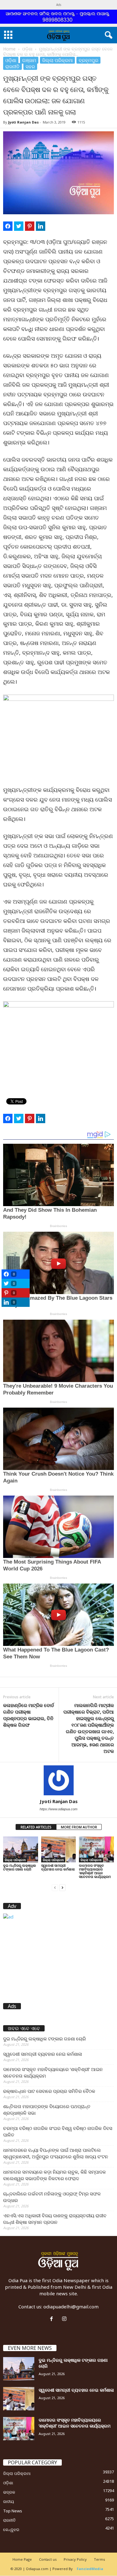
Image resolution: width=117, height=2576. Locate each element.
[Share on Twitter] (19, 226)
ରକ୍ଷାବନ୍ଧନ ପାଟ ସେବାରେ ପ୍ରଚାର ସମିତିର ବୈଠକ (49, 2091)
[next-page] (62, 1887)
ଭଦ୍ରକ (9, 2492)
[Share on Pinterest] (30, 226)
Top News (13, 2511)
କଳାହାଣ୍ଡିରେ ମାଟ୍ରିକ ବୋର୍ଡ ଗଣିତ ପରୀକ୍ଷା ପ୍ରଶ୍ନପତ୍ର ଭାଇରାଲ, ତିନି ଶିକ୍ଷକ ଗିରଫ (29, 1715)
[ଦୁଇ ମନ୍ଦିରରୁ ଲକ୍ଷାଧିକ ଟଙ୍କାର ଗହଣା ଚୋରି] (21, 1849)
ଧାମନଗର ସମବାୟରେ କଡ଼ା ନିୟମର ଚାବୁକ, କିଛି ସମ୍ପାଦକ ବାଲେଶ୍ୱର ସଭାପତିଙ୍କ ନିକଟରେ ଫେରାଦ (54, 2175)
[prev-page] (55, 1887)
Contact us (48, 2559)
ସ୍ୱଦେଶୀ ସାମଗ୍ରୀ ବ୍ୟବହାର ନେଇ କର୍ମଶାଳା (58, 1867)
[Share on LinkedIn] (41, 226)
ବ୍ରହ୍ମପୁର (88, 60)
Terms (99, 2559)
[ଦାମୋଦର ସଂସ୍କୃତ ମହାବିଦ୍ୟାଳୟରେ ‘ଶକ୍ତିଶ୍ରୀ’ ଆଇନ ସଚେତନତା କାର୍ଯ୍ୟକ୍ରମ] (96, 1849)
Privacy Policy (75, 2559)
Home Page (22, 2559)
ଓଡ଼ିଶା (27, 49)
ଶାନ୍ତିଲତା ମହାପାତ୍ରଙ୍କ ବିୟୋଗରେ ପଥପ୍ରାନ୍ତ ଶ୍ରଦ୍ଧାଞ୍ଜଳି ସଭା (47, 2110)
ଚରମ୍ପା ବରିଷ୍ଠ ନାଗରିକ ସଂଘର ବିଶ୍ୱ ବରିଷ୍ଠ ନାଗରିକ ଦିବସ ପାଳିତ (58, 2131)
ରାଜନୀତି (12, 66)
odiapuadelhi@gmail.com (71, 2307)
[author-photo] (58, 1780)
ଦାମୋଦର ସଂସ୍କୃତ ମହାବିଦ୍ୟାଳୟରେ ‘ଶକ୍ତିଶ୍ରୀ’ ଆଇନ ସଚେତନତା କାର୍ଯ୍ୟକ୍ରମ (95, 1871)
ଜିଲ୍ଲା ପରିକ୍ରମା (57, 60)
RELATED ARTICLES (36, 1827)
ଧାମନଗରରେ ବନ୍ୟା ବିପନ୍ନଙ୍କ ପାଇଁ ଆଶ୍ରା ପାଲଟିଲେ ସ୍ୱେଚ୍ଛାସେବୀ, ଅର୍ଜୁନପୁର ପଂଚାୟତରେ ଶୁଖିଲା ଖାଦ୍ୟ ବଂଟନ (56, 2153)
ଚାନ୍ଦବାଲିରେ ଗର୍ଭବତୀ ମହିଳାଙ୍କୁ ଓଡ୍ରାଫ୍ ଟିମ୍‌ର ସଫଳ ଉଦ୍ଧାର (52, 2197)
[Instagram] (65, 2319)
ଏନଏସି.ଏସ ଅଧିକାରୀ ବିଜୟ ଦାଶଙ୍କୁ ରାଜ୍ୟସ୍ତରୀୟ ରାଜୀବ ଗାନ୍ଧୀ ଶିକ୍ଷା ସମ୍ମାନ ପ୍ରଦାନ (55, 2219)
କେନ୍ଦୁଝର (11, 2530)
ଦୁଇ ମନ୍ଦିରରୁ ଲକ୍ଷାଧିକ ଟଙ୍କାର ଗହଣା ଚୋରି (19, 1867)
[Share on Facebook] (8, 226)
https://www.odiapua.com (58, 1809)
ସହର (30, 66)
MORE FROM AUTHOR (79, 1827)
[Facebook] (53, 2319)
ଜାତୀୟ (9, 2501)
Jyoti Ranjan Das (23, 122)
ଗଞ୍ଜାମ (29, 60)
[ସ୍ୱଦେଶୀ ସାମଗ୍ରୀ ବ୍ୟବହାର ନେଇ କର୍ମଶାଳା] (59, 1849)
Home (9, 49)
